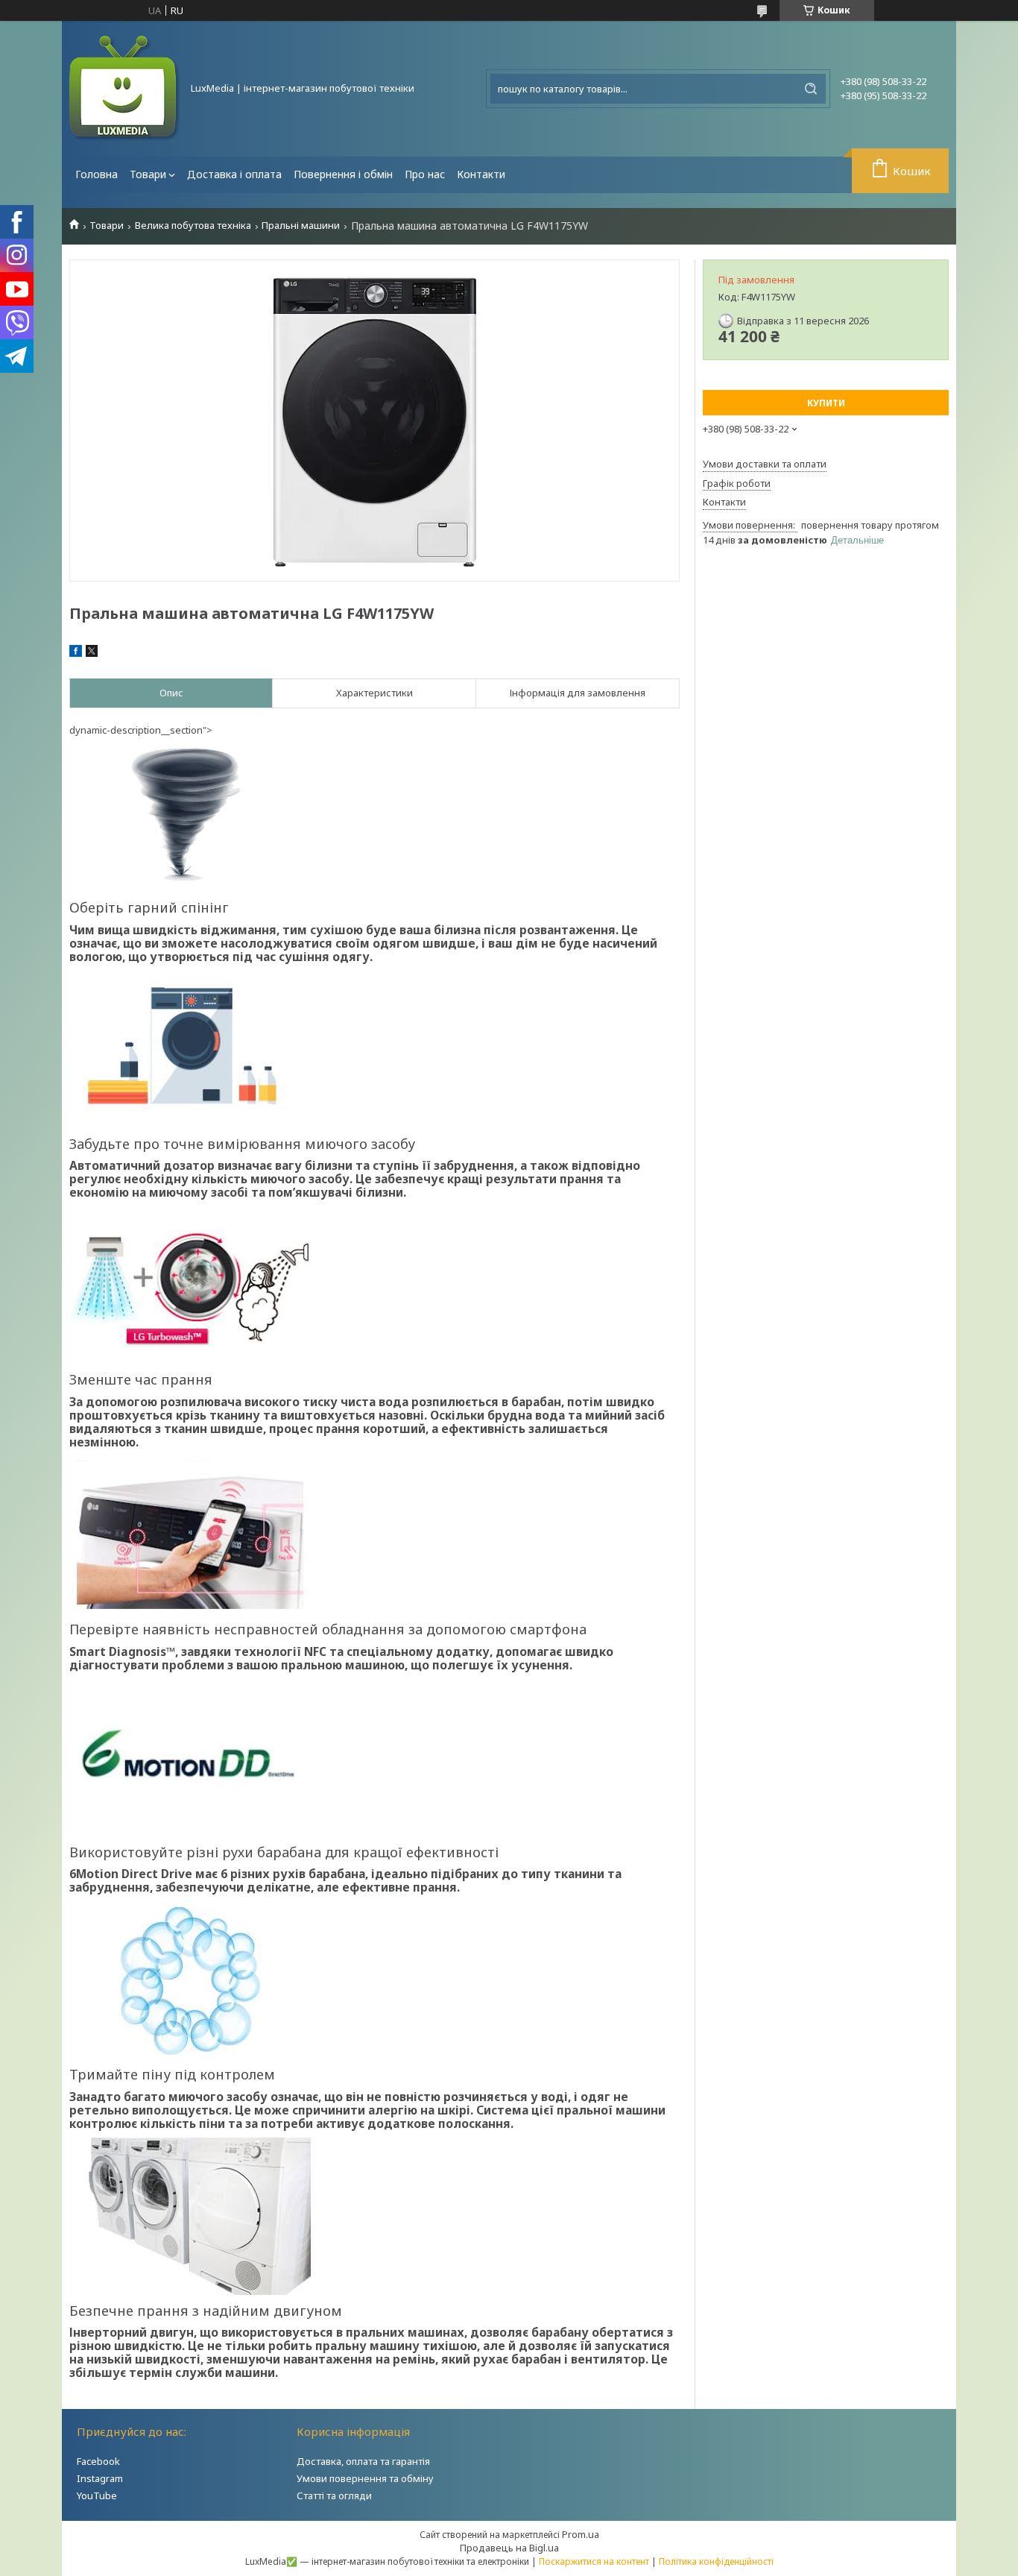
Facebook (98, 2461)
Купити (826, 403)
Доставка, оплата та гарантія (363, 2461)
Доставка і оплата (234, 174)
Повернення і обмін (343, 174)
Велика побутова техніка (193, 226)
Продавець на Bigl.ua (509, 2548)
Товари (148, 174)
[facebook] (76, 653)
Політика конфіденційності (716, 2561)
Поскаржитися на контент (594, 2561)
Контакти (481, 174)
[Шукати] (811, 89)
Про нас (425, 174)
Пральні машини (301, 226)
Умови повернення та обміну (365, 2478)
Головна (97, 174)
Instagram (100, 2478)
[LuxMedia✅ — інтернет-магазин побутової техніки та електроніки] (125, 89)
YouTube (97, 2495)
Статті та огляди (334, 2495)
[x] (92, 653)
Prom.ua (581, 2534)
